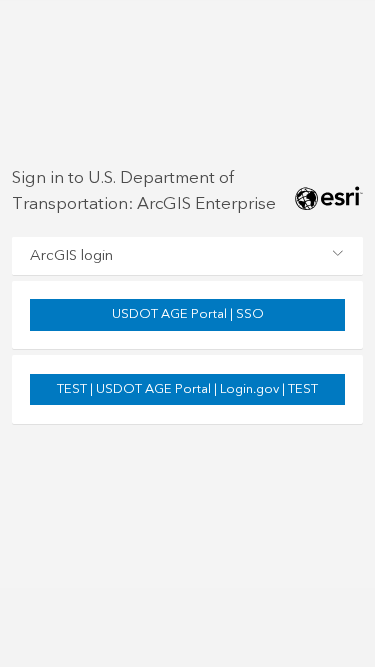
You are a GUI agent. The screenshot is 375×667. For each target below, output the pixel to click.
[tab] (187, 256)
